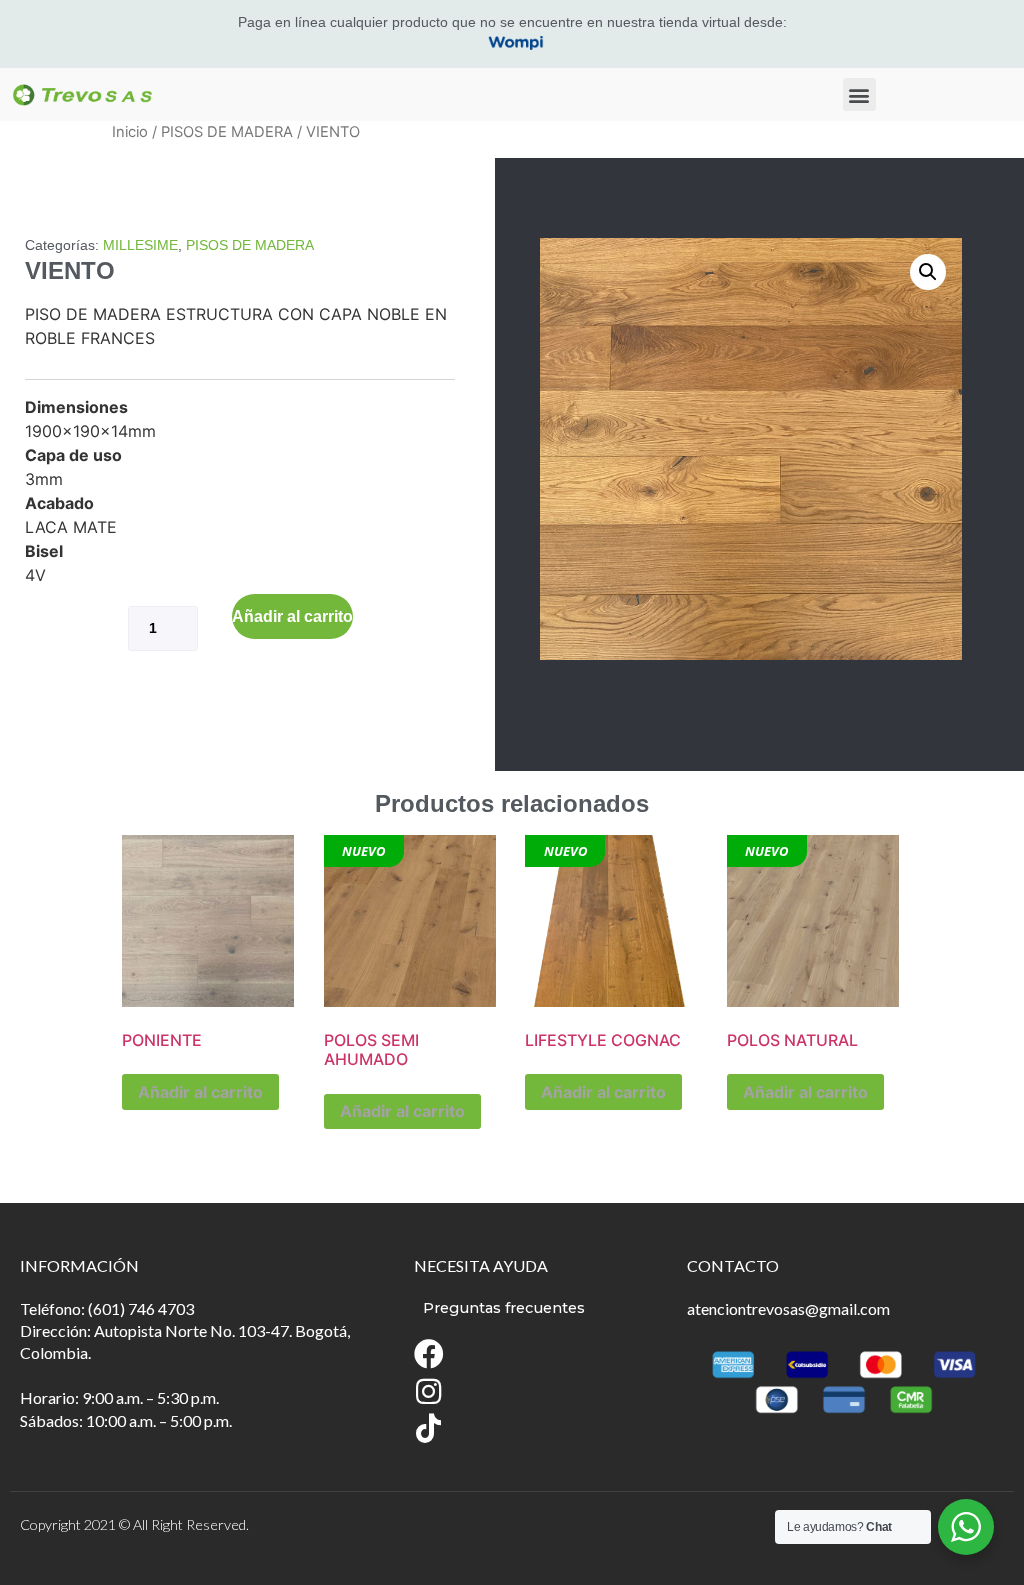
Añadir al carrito (292, 616)
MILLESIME (140, 245)
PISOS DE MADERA (227, 132)
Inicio (130, 132)
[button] (859, 94)
